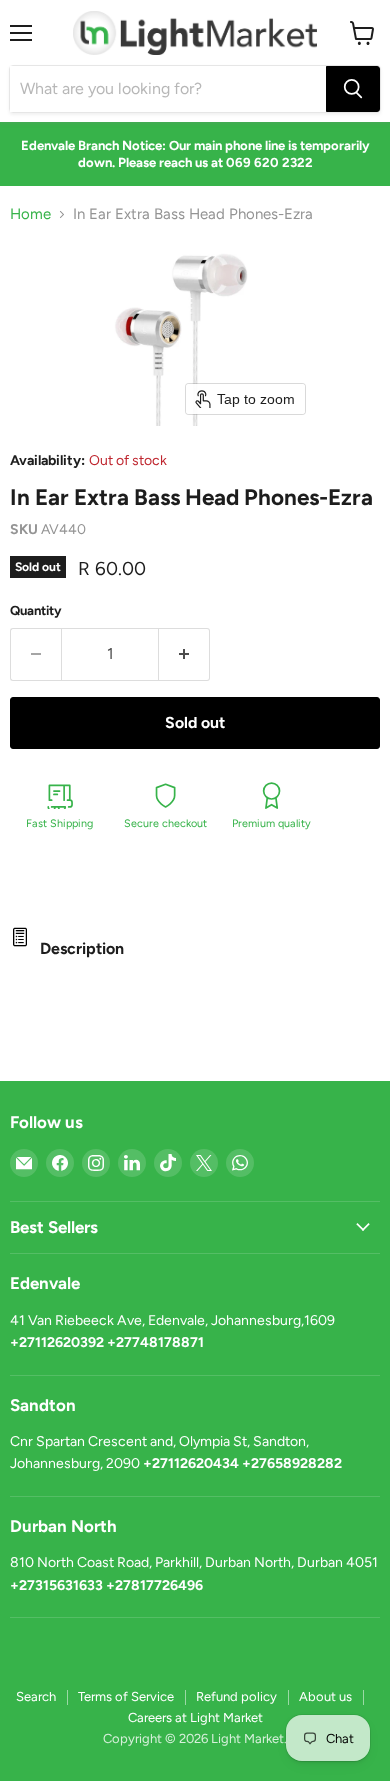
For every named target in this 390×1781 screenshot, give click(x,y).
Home (30, 214)
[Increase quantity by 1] (184, 654)
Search (36, 1696)
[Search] (353, 89)
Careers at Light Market (195, 1717)
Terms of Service (126, 1696)
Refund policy (236, 1696)
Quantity (36, 610)
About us (325, 1696)
